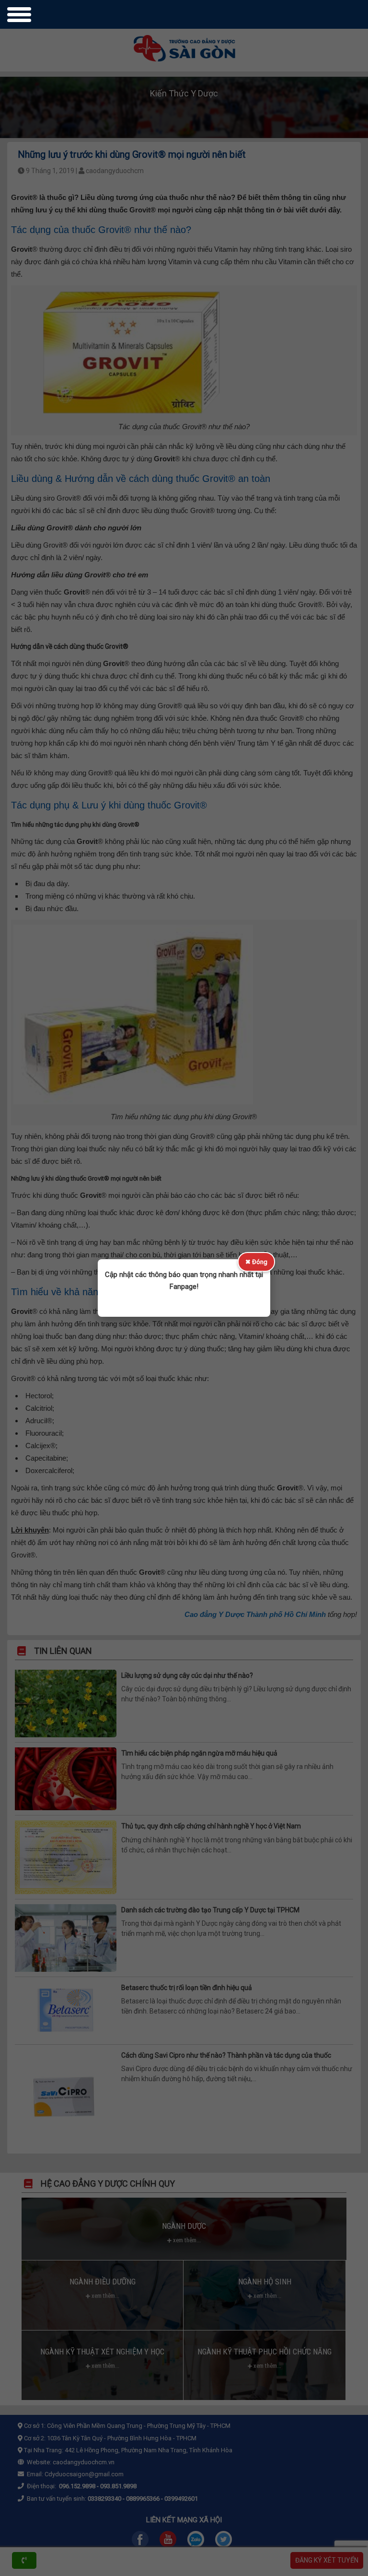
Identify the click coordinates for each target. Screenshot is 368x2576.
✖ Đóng (256, 1262)
